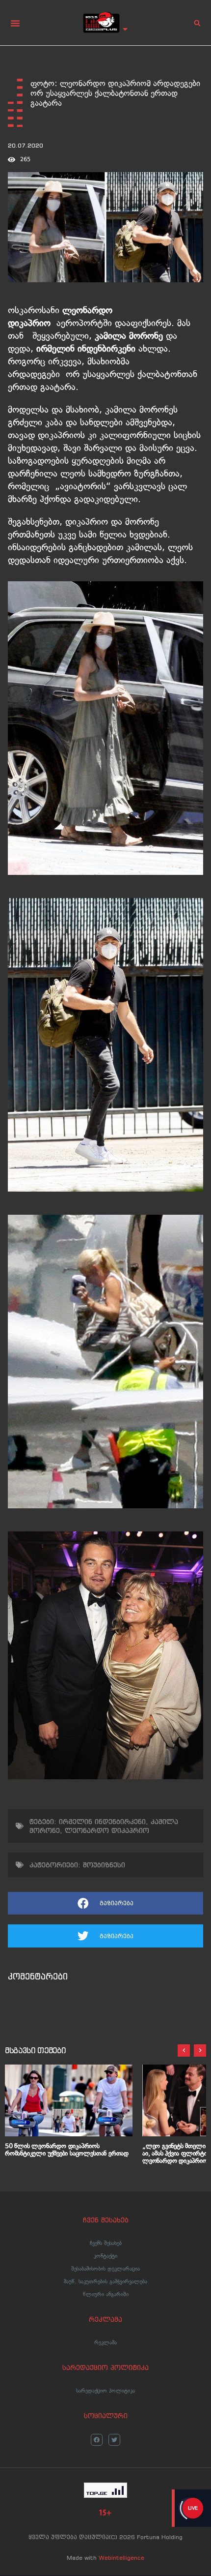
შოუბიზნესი (104, 1865)
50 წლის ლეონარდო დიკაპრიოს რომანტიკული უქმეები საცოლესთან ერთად (67, 2150)
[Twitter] (114, 2440)
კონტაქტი (105, 2256)
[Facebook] (97, 2440)
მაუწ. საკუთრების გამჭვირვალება (105, 2281)
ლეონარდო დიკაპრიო (107, 1830)
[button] (15, 23)
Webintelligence (121, 2558)
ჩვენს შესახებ (106, 2243)
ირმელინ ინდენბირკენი (102, 1822)
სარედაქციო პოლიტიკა (105, 2391)
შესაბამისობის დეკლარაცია (105, 2269)
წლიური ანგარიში (106, 2294)
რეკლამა (105, 2342)
